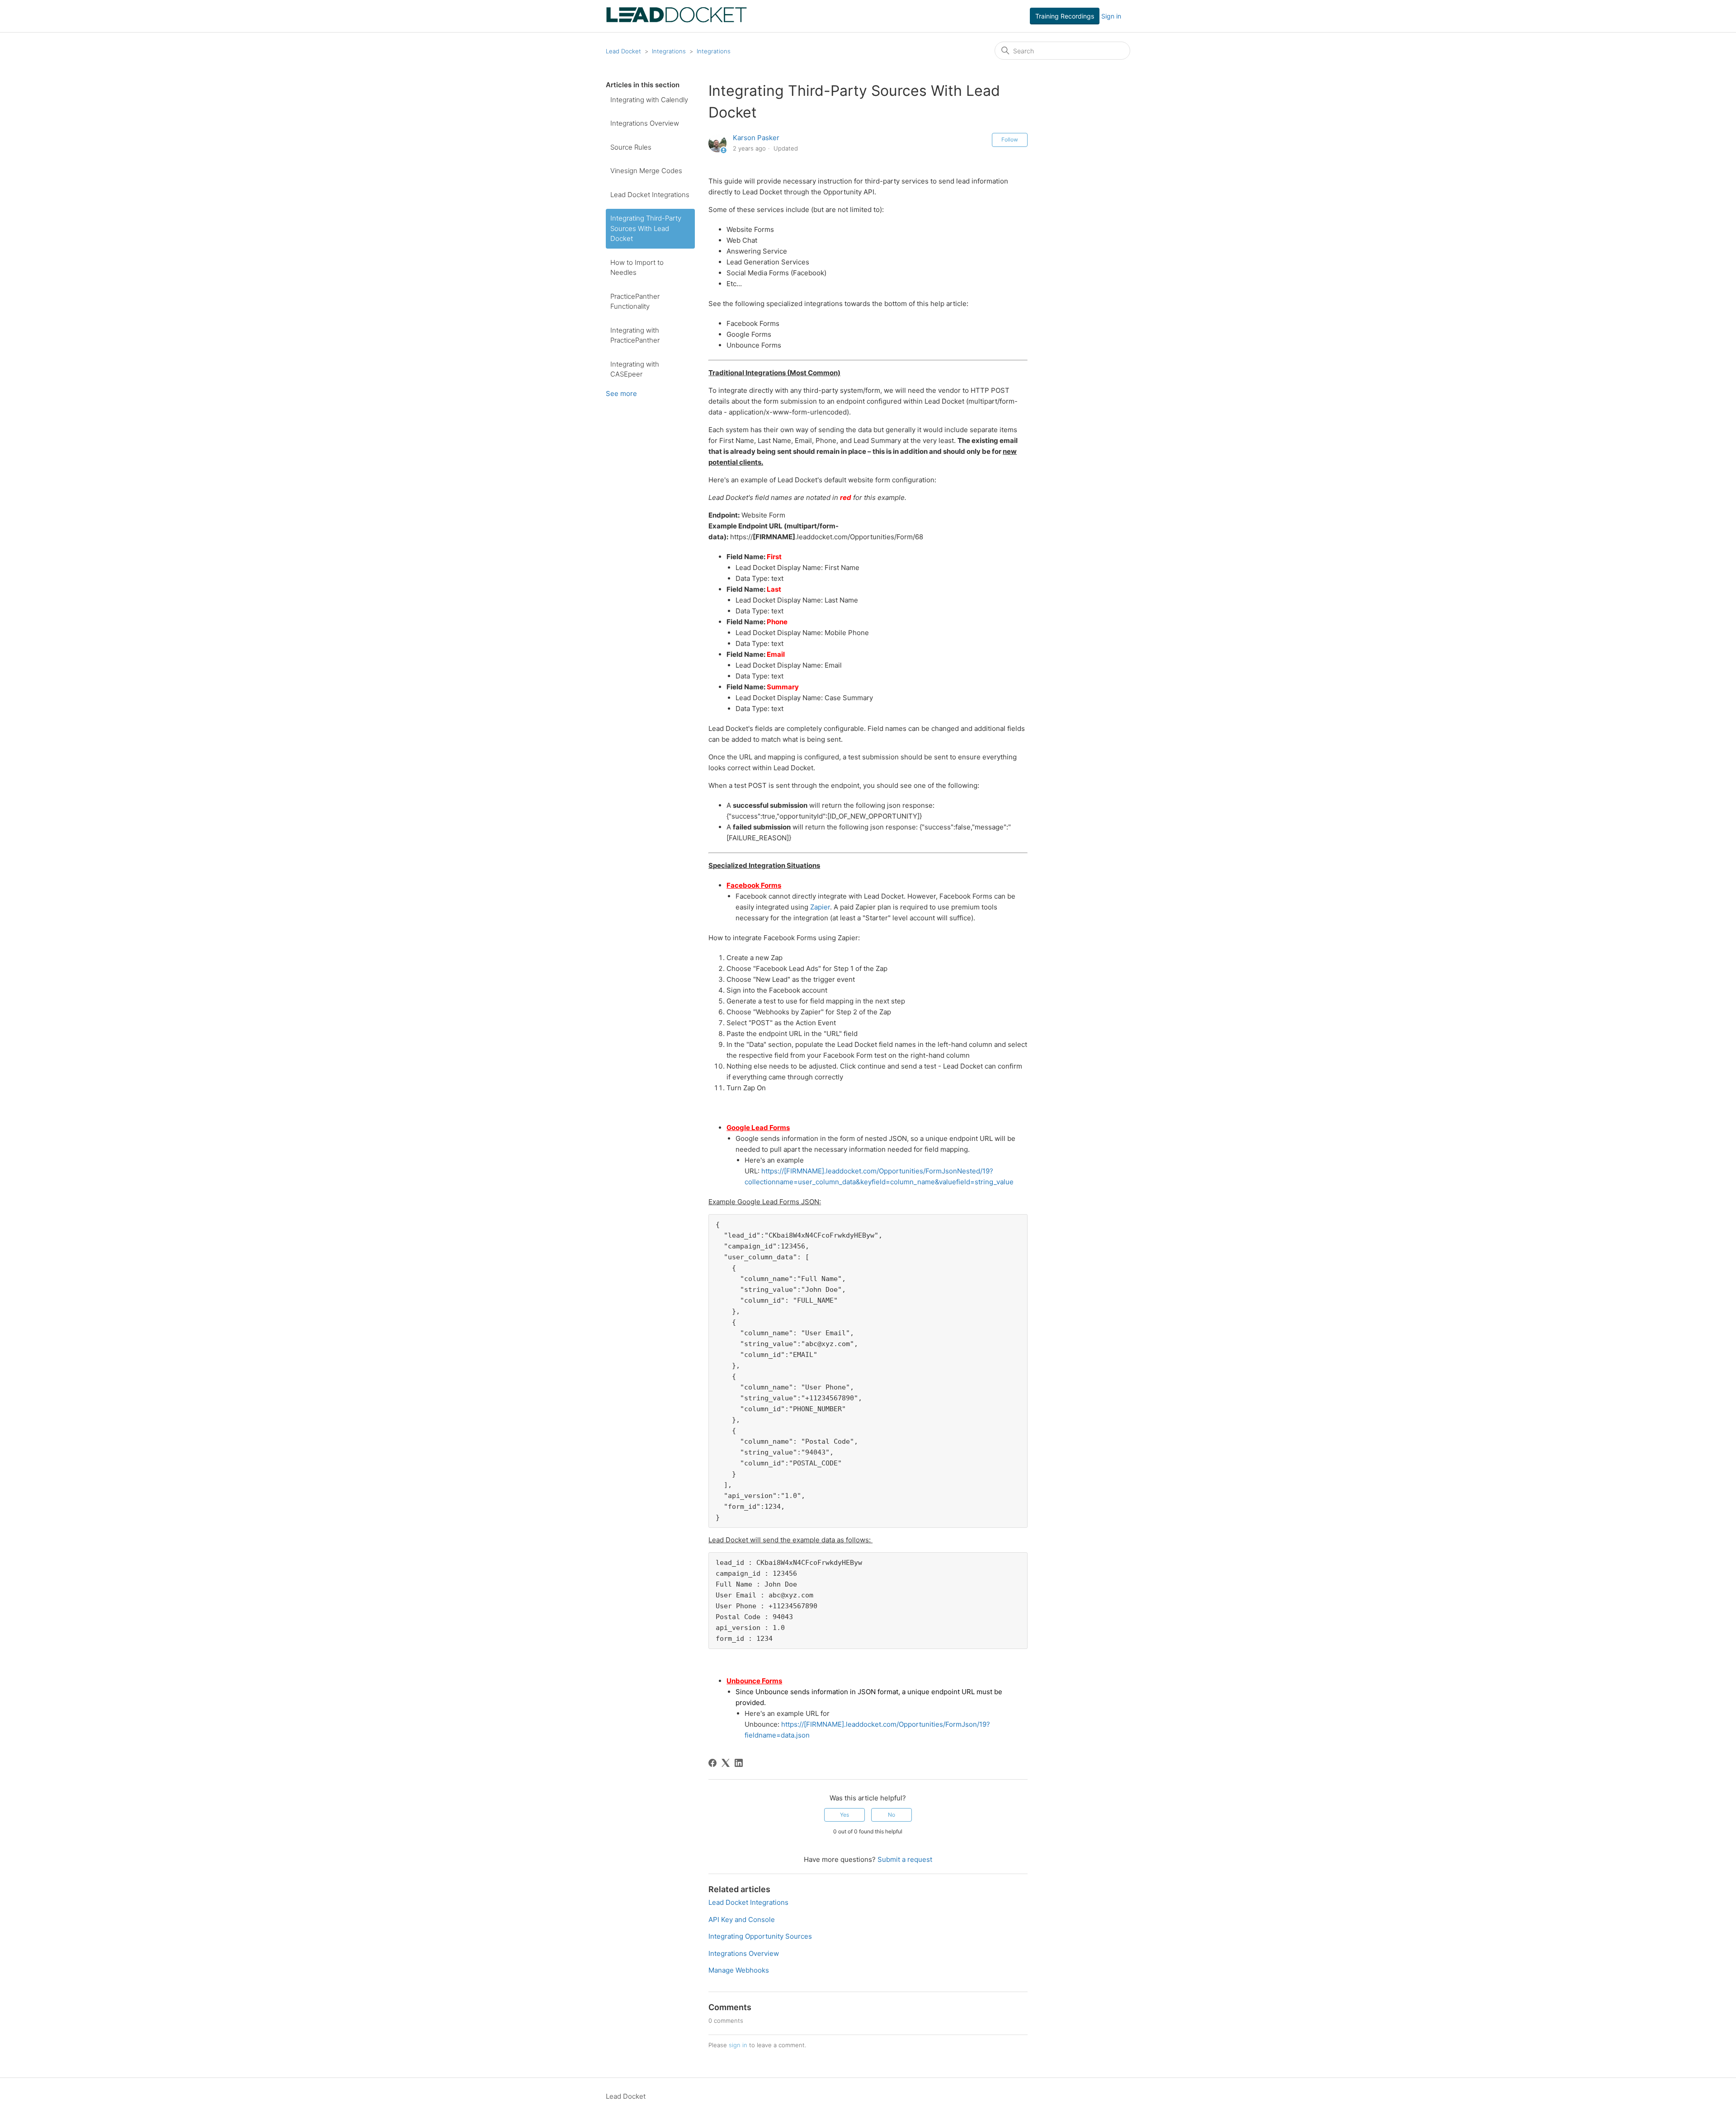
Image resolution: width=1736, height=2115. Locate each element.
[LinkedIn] (739, 1763)
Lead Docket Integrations (650, 195)
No (892, 1815)
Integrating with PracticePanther (635, 335)
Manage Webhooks (739, 1970)
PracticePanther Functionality (635, 301)
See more (621, 393)
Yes (844, 1815)
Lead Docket (623, 51)
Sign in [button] (1111, 16)
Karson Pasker (756, 138)
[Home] (677, 21)
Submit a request (905, 1859)
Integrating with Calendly (649, 100)
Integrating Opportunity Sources (760, 1936)
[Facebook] (712, 1763)
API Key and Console (742, 1920)
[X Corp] (726, 1763)
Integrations (669, 51)
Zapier (820, 907)
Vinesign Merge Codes (646, 171)
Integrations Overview (645, 123)
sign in (738, 2045)
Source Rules (631, 147)
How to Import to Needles (637, 268)
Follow (1010, 139)
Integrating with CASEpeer (635, 369)
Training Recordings (1065, 16)
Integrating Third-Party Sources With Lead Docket (646, 228)
